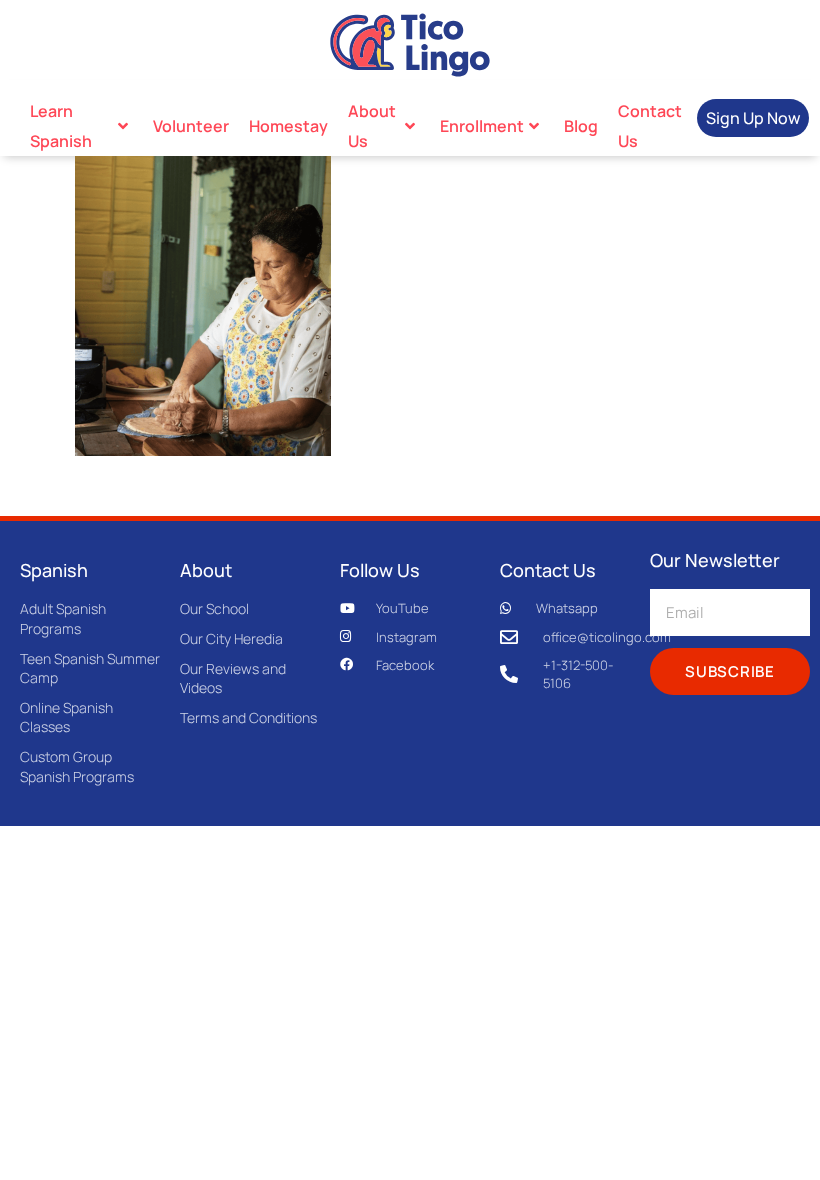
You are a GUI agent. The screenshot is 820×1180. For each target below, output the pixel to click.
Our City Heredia (231, 638)
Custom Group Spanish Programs (77, 766)
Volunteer (191, 126)
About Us (372, 126)
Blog (581, 126)
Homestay (288, 126)
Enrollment (482, 126)
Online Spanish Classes (66, 717)
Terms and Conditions (248, 717)
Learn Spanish (61, 126)
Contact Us (650, 126)
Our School (214, 608)
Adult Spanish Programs (63, 618)
